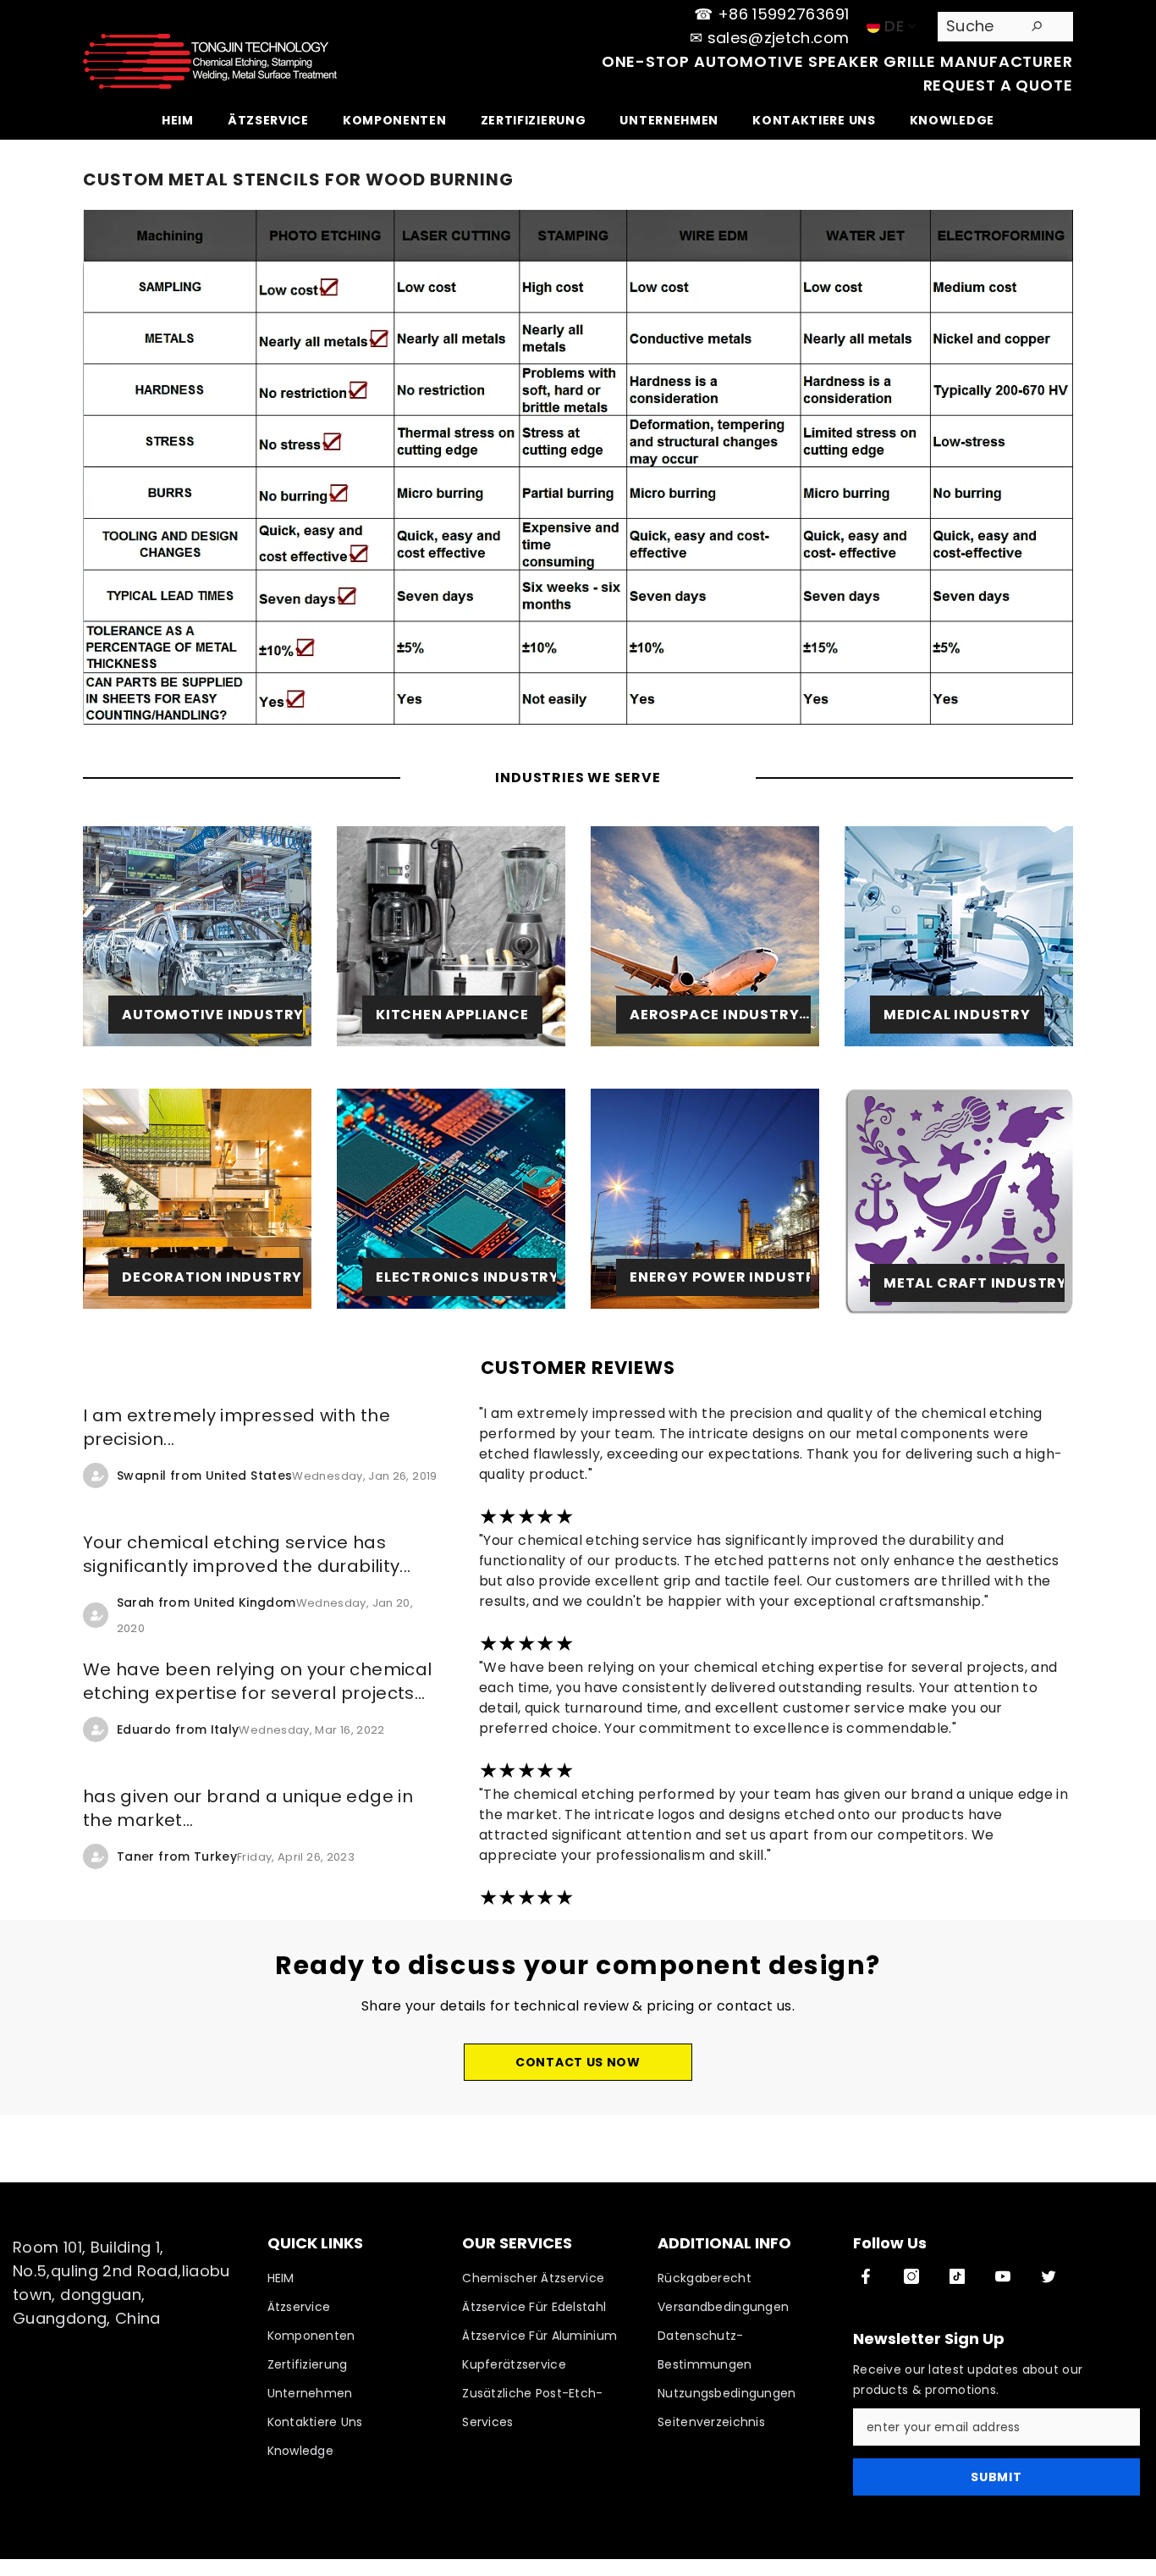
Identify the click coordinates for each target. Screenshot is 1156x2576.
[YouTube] (1003, 2276)
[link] (197, 1199)
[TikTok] (957, 2276)
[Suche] (1005, 27)
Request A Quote (999, 85)
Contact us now (578, 2062)
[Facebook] (866, 2276)
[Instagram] (911, 2276)
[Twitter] (1049, 2276)
